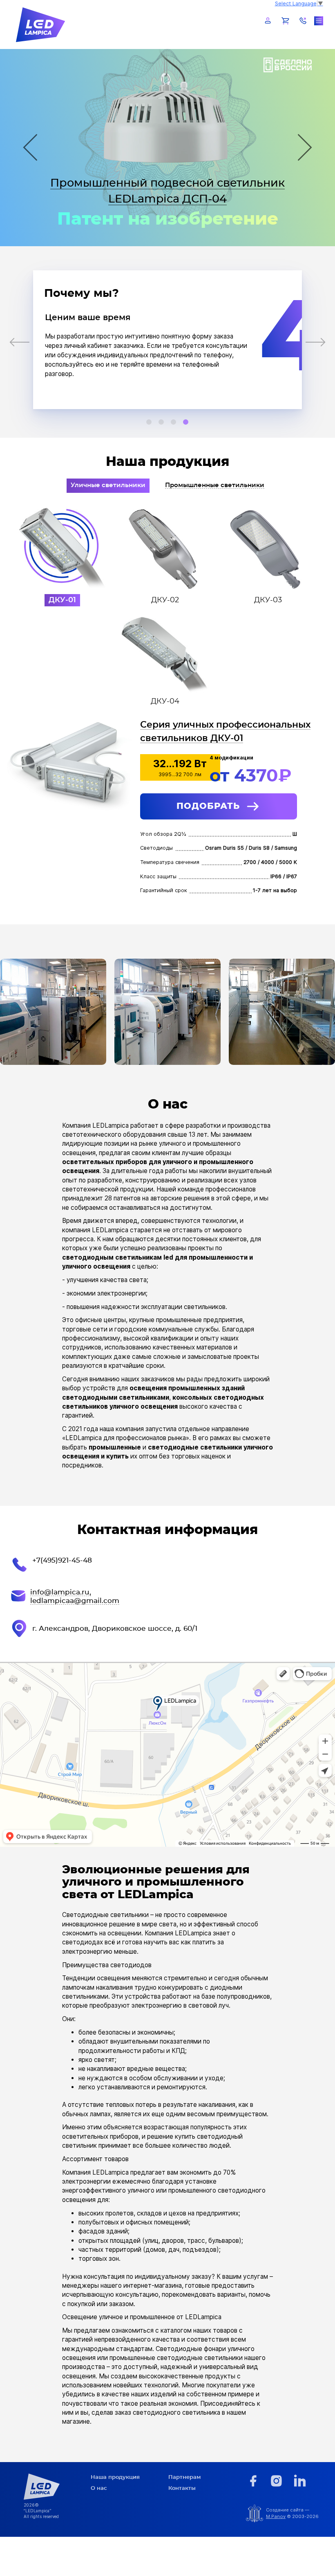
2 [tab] (161, 422)
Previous (32, 147)
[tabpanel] (168, 340)
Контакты (182, 2488)
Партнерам (184, 2477)
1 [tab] (149, 422)
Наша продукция (115, 2477)
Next (303, 147)
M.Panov (276, 2516)
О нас (99, 2488)
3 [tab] (174, 422)
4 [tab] (186, 422)
